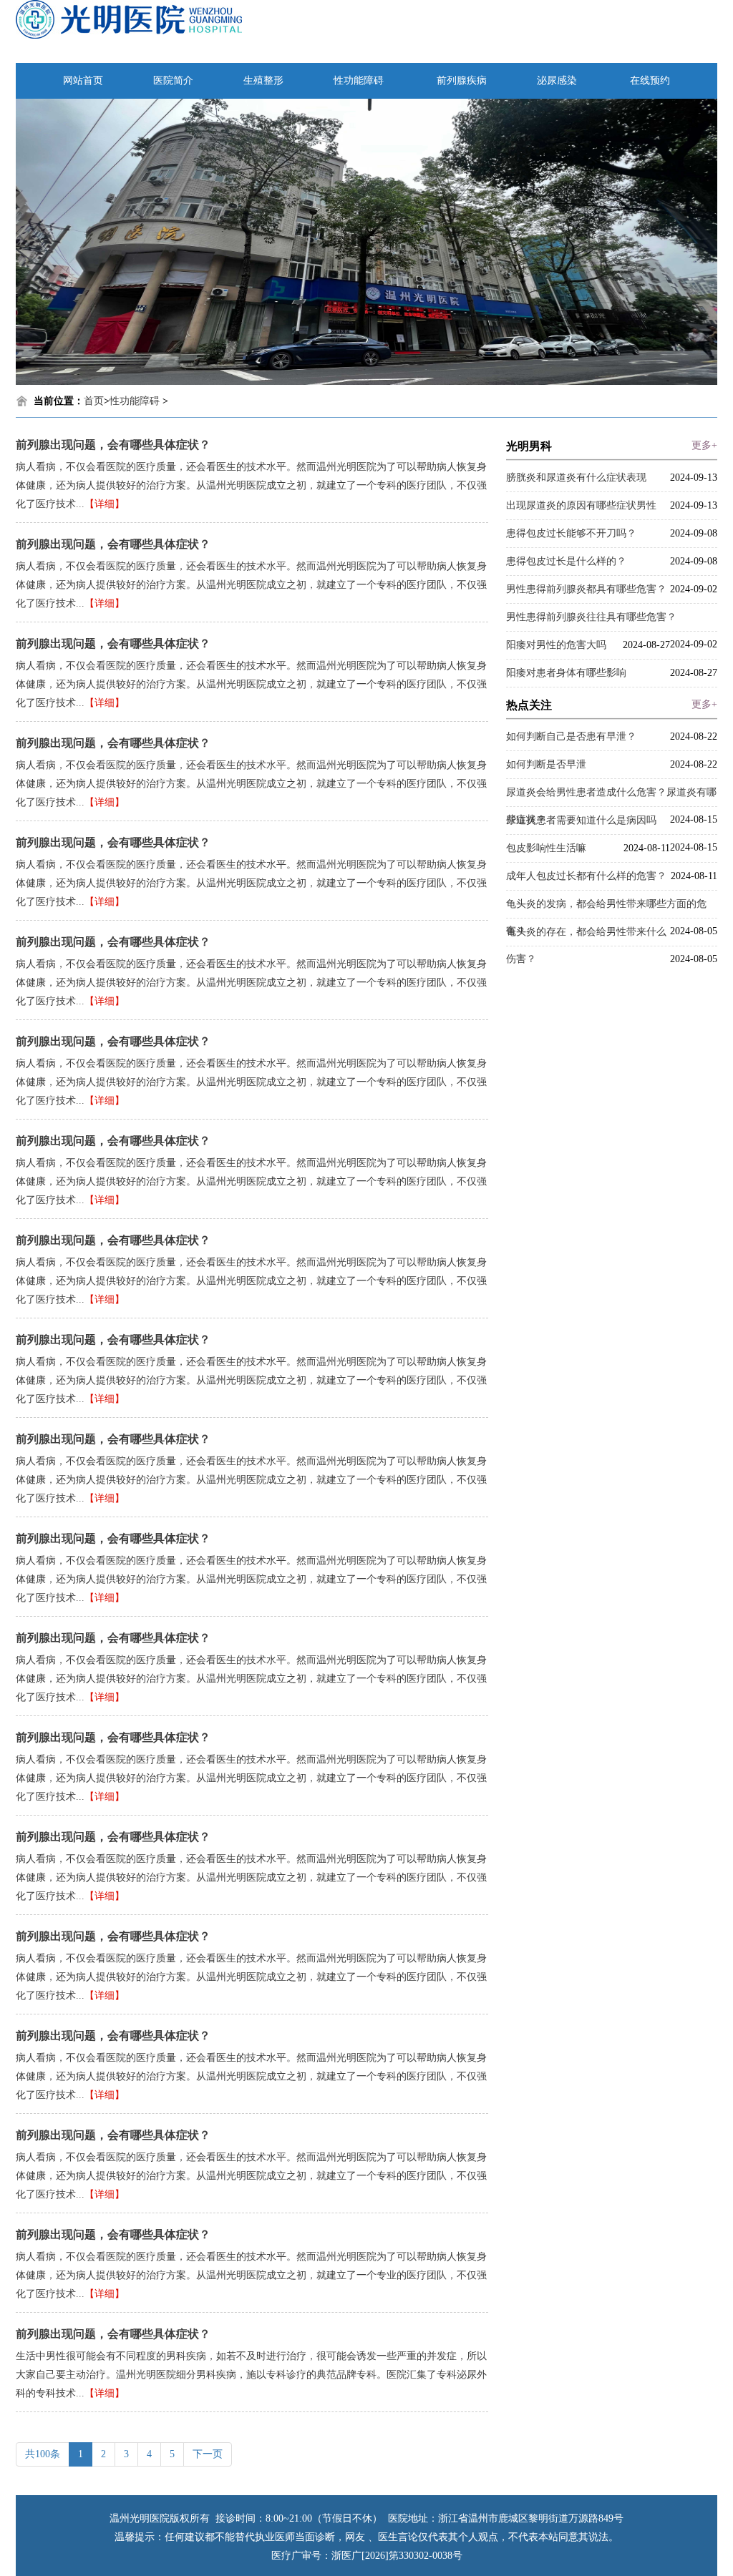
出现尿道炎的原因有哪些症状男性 (581, 505)
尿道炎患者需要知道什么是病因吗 (581, 820)
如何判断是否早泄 (546, 764)
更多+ (704, 445)
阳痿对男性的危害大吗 (556, 645)
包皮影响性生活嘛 (546, 848)
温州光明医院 (140, 2518)
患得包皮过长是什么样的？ (566, 561)
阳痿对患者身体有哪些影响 (566, 673)
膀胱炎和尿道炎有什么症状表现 (576, 478)
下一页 (208, 2454)
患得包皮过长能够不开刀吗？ (571, 533)
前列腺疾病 (462, 80)
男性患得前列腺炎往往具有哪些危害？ (591, 617)
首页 (94, 401)
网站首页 (83, 80)
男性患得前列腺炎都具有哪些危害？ (586, 589)
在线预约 (650, 80)
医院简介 (173, 80)
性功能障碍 (359, 80)
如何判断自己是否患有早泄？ (571, 736)
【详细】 (105, 504)
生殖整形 (263, 80)
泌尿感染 (557, 80)
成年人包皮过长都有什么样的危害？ (586, 876)
